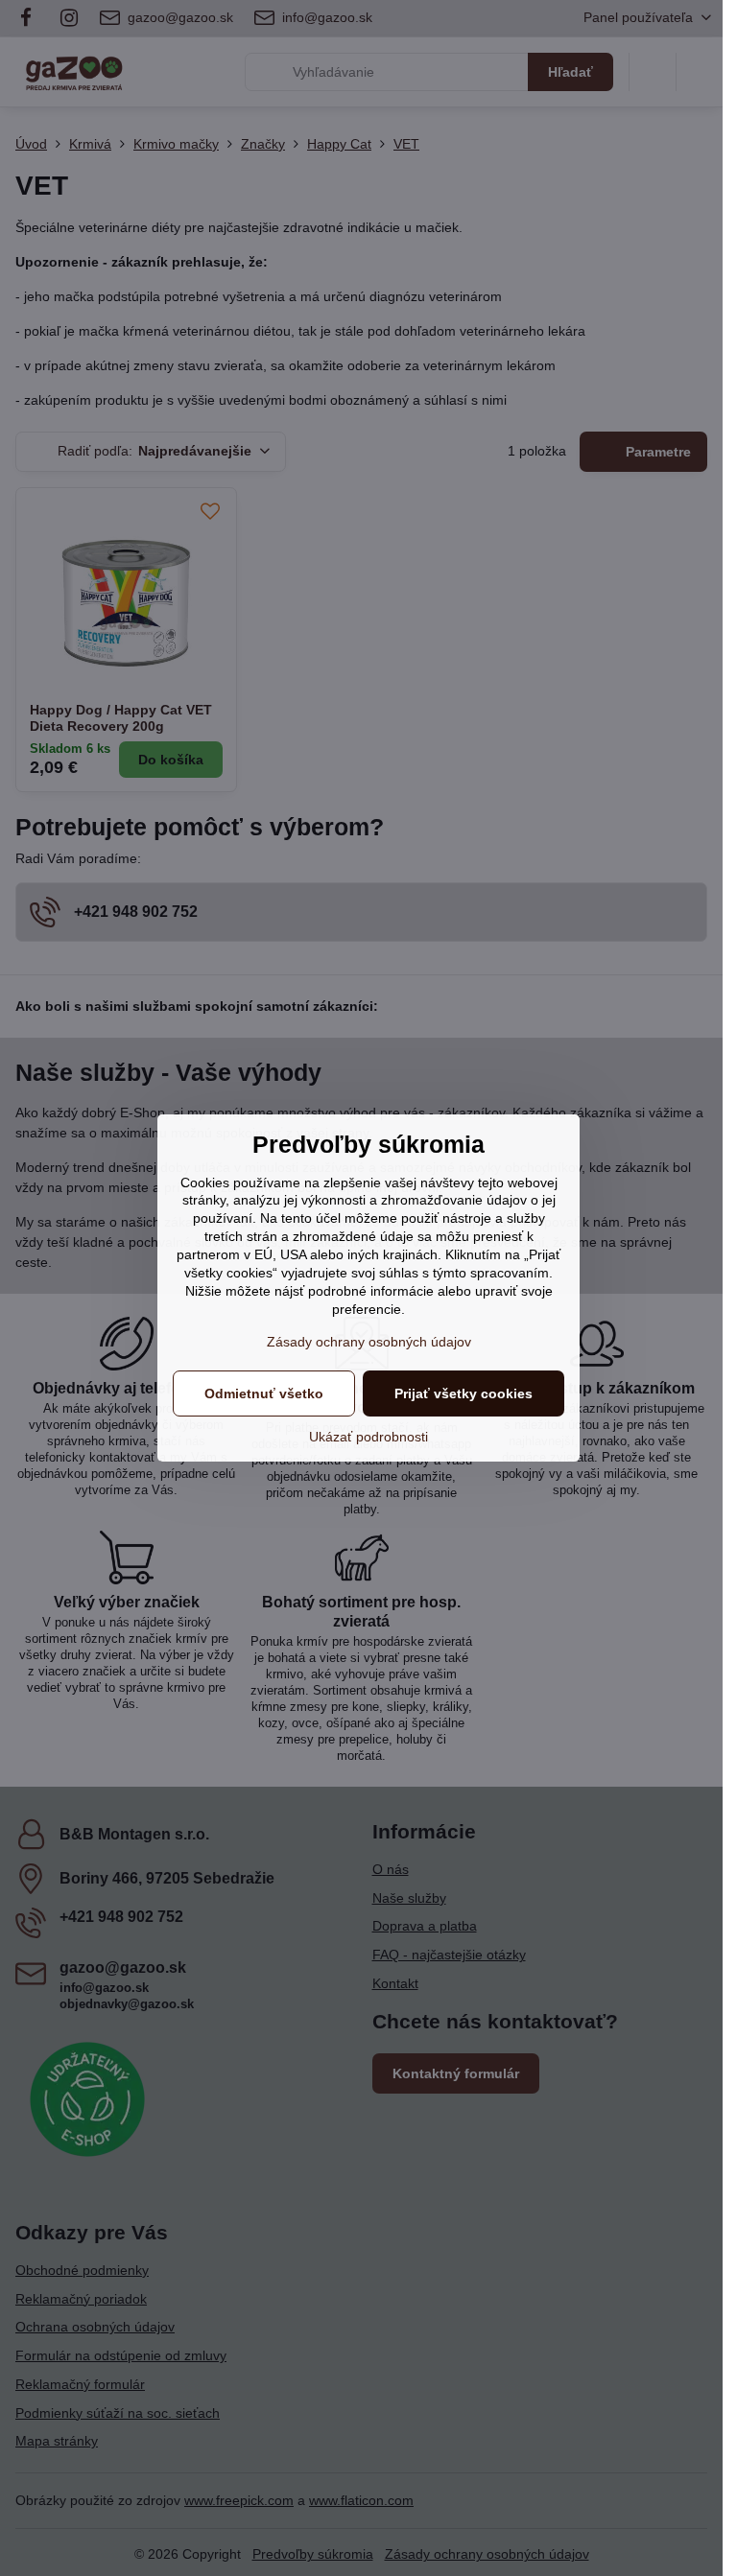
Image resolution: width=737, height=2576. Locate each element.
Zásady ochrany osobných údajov (369, 1342)
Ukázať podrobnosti (368, 1437)
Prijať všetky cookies (464, 1393)
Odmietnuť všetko (264, 1393)
